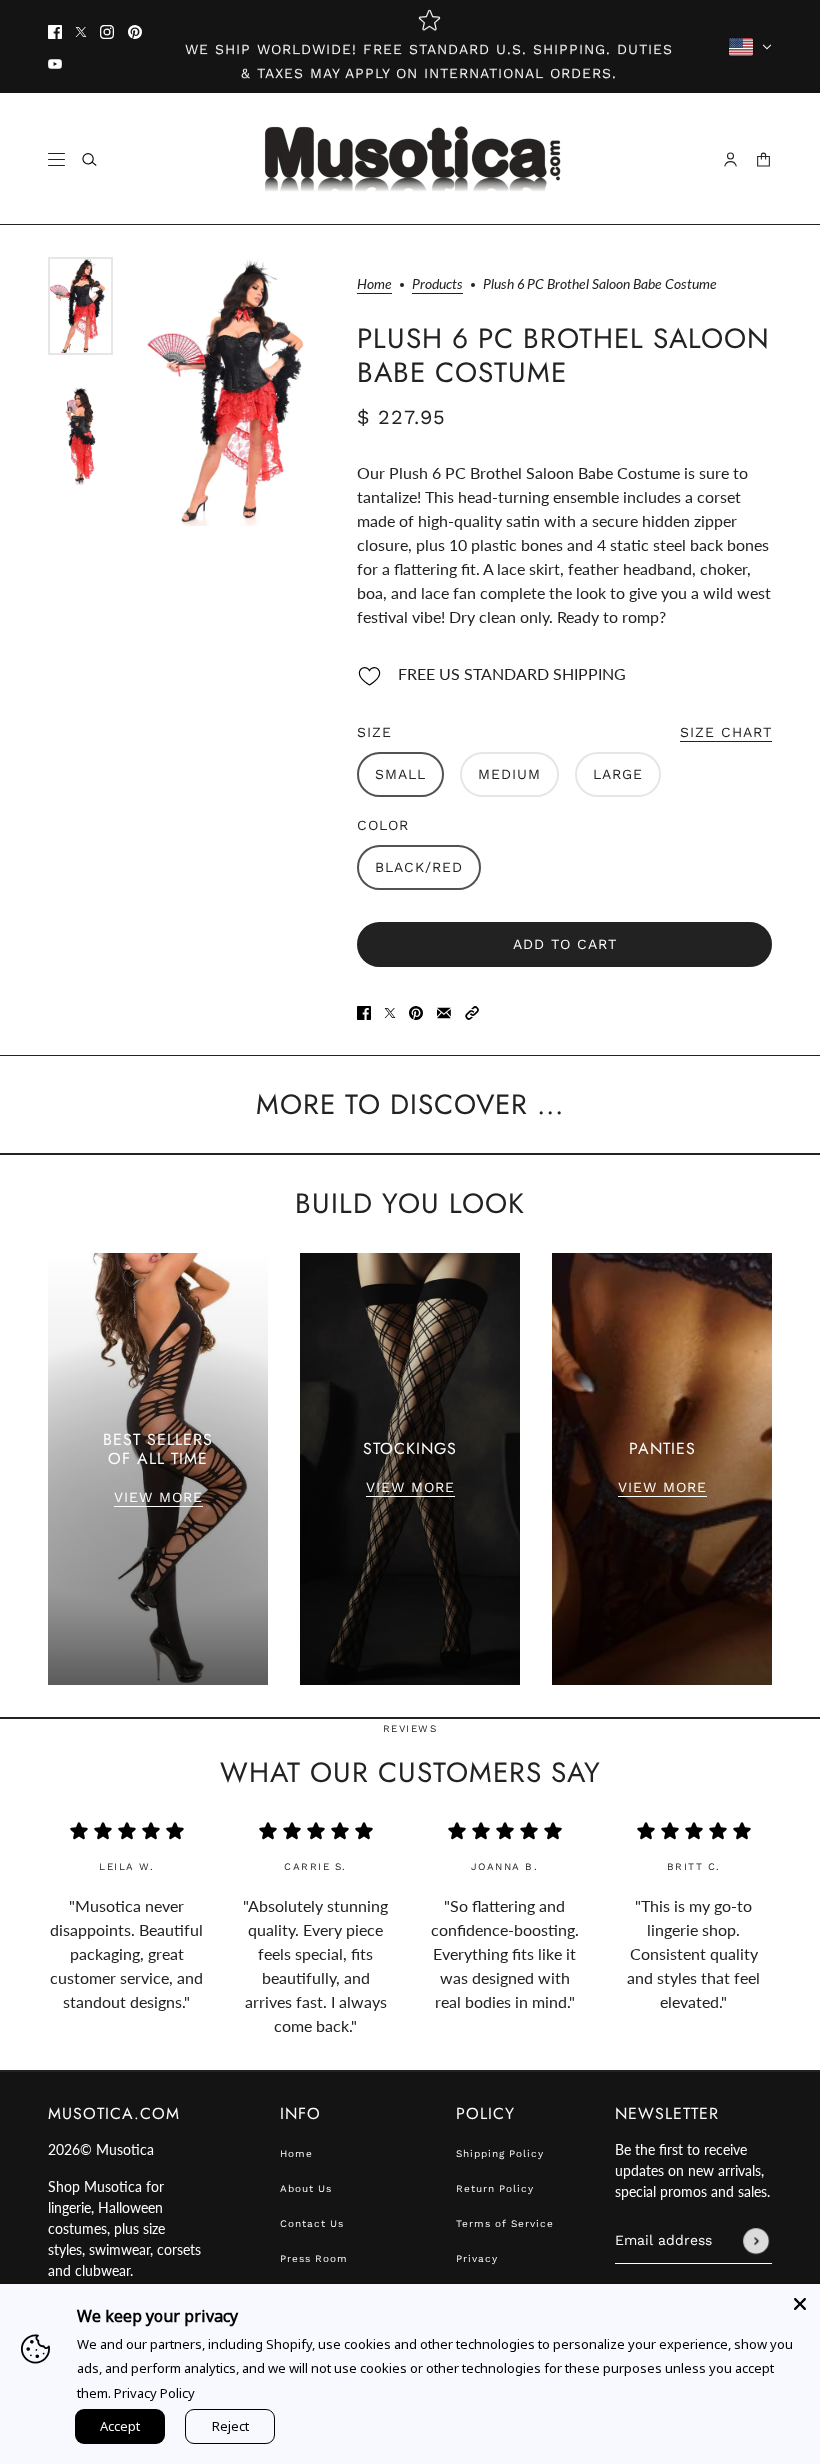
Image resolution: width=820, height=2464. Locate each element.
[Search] (89, 159)
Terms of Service (505, 2223)
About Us (306, 2188)
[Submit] (756, 2241)
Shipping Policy (500, 2153)
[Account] (730, 159)
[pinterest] (135, 31)
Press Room (314, 2258)
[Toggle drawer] (56, 159)
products (437, 284)
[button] (472, 1011)
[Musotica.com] (410, 159)
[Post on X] (390, 1011)
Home (374, 284)
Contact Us (312, 2223)
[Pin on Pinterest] (416, 1011)
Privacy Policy (154, 2393)
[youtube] (55, 63)
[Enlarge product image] (235, 391)
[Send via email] (444, 1011)
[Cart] (763, 159)
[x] (81, 31)
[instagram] (107, 31)
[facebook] (55, 31)
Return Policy (495, 2188)
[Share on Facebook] (364, 1011)
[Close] (800, 2304)
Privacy (477, 2258)
